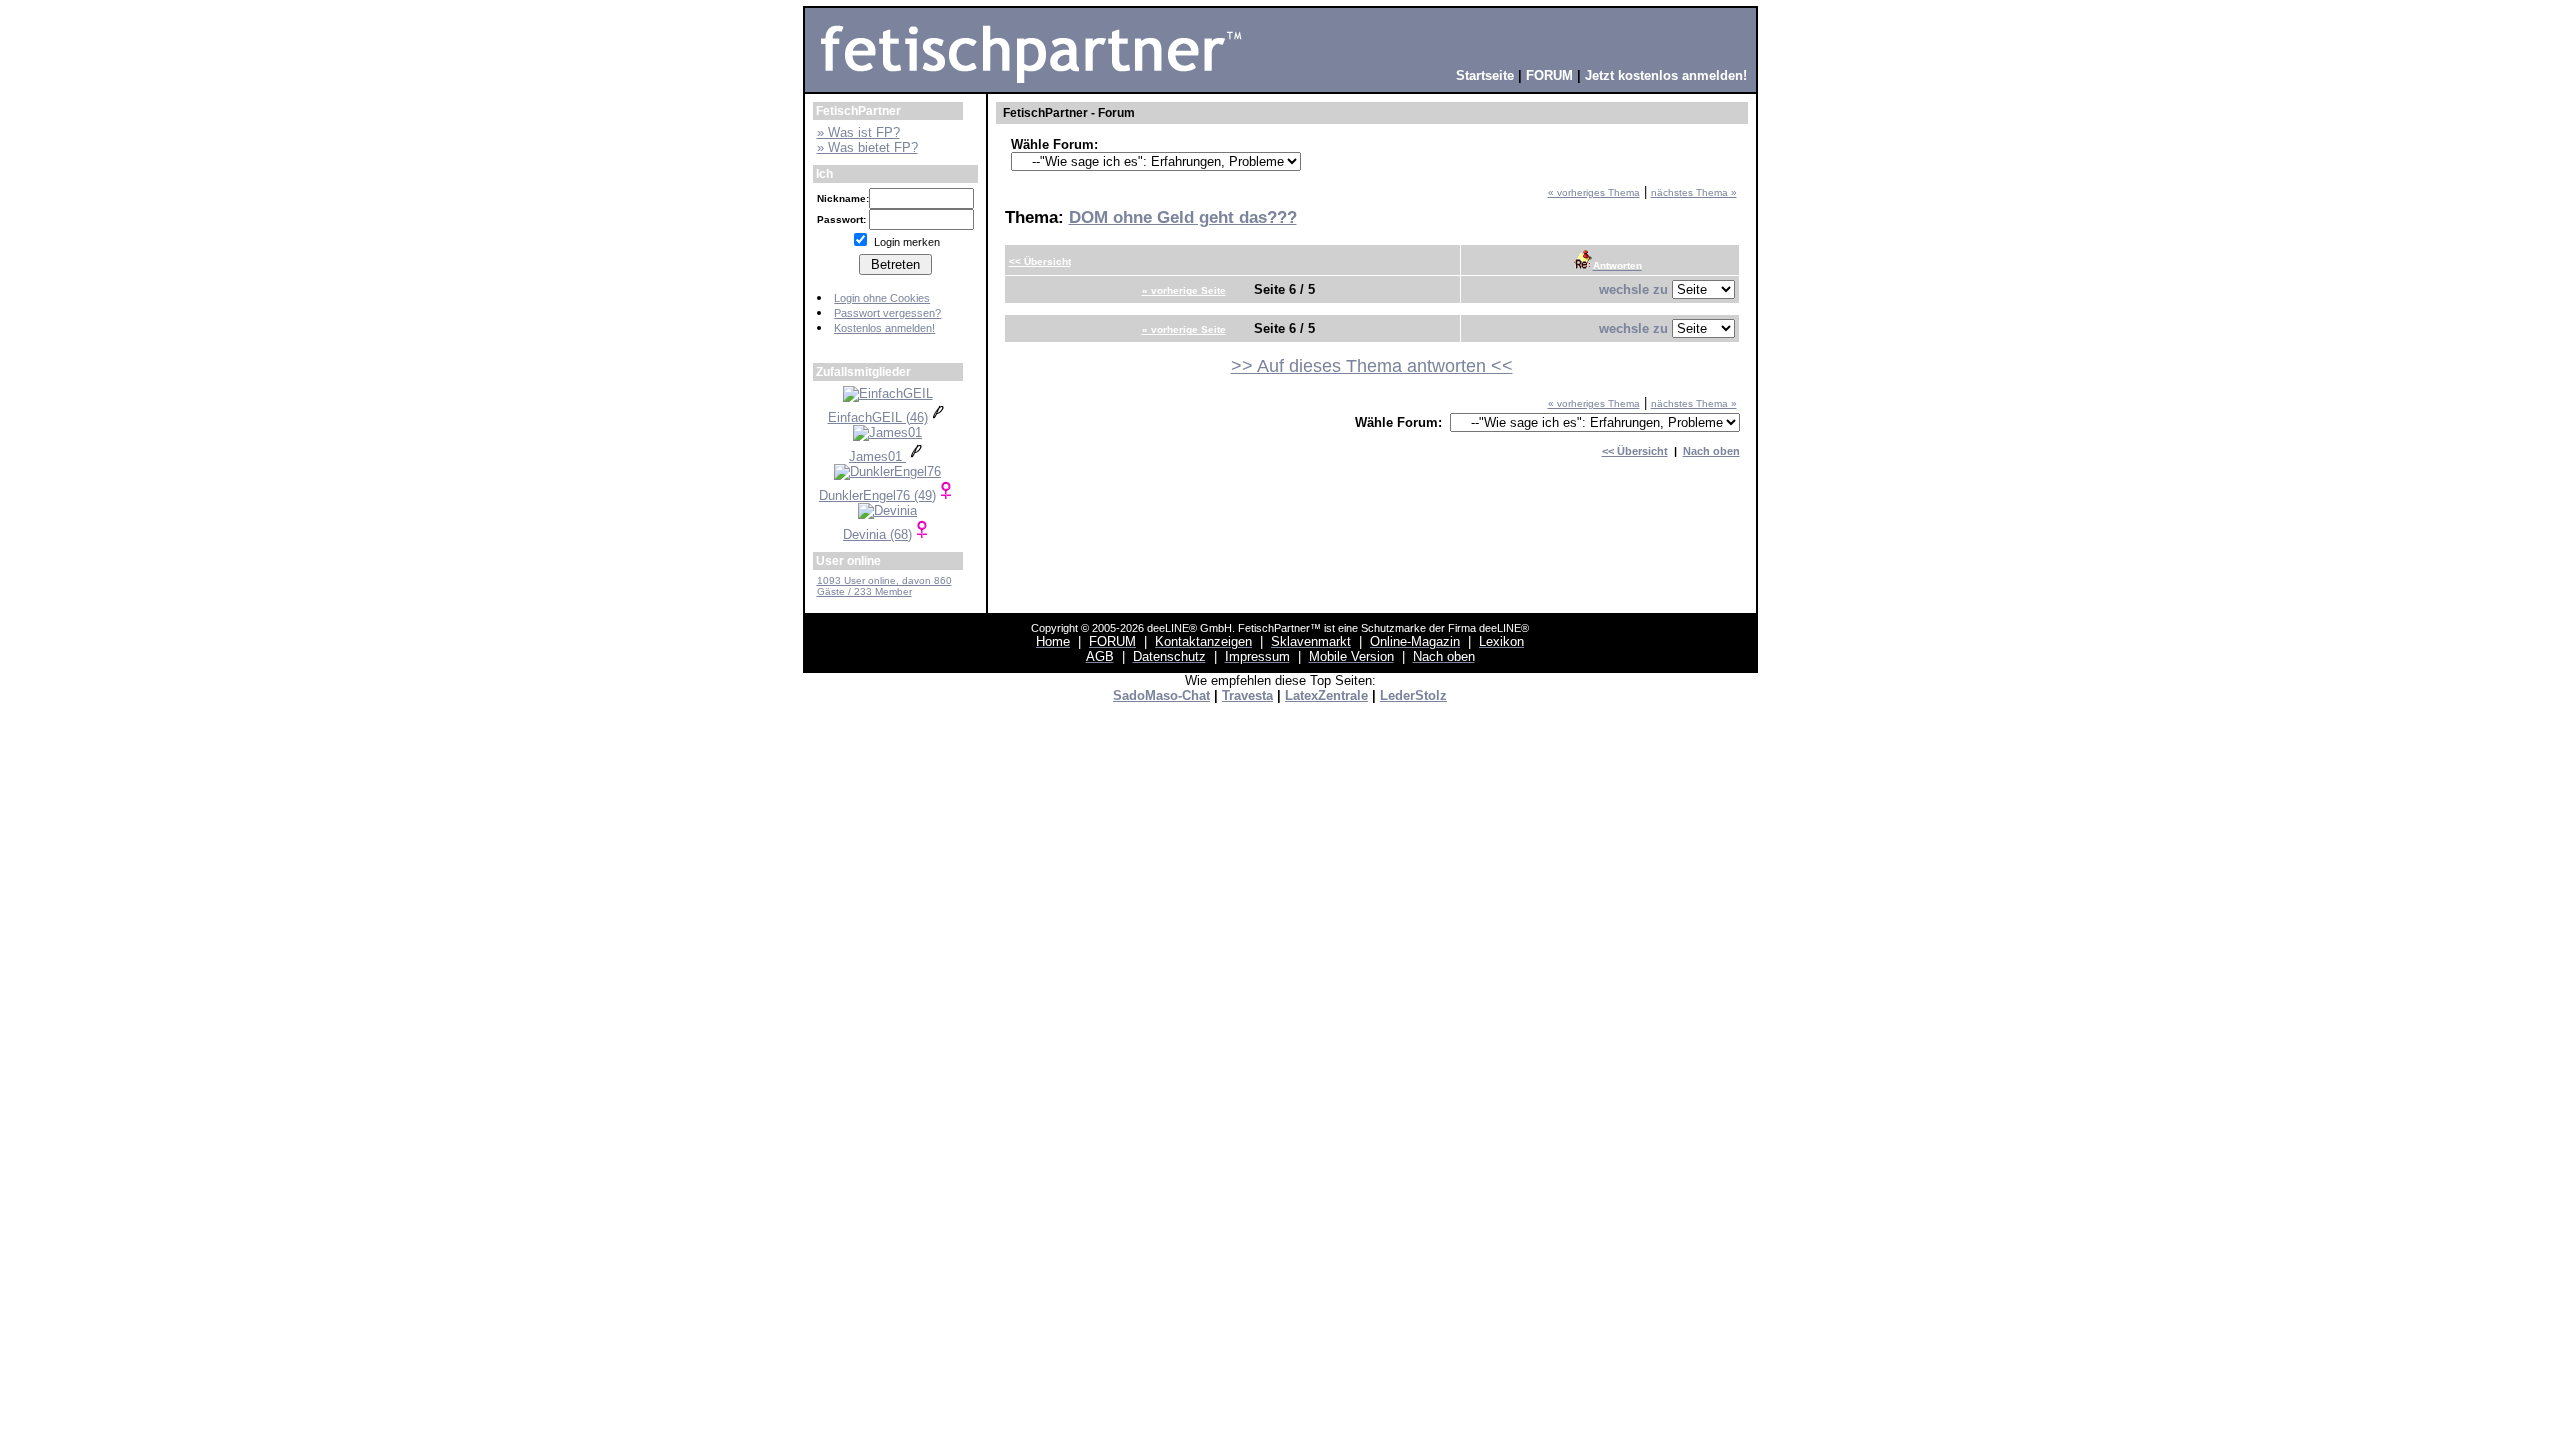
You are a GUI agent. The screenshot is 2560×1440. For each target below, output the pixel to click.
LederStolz (1413, 695)
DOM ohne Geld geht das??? (1183, 217)
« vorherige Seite (1184, 290)
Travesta (1247, 695)
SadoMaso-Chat (1161, 695)
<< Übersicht (1635, 451)
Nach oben (1711, 451)
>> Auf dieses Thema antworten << (1372, 366)
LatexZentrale (1326, 695)
